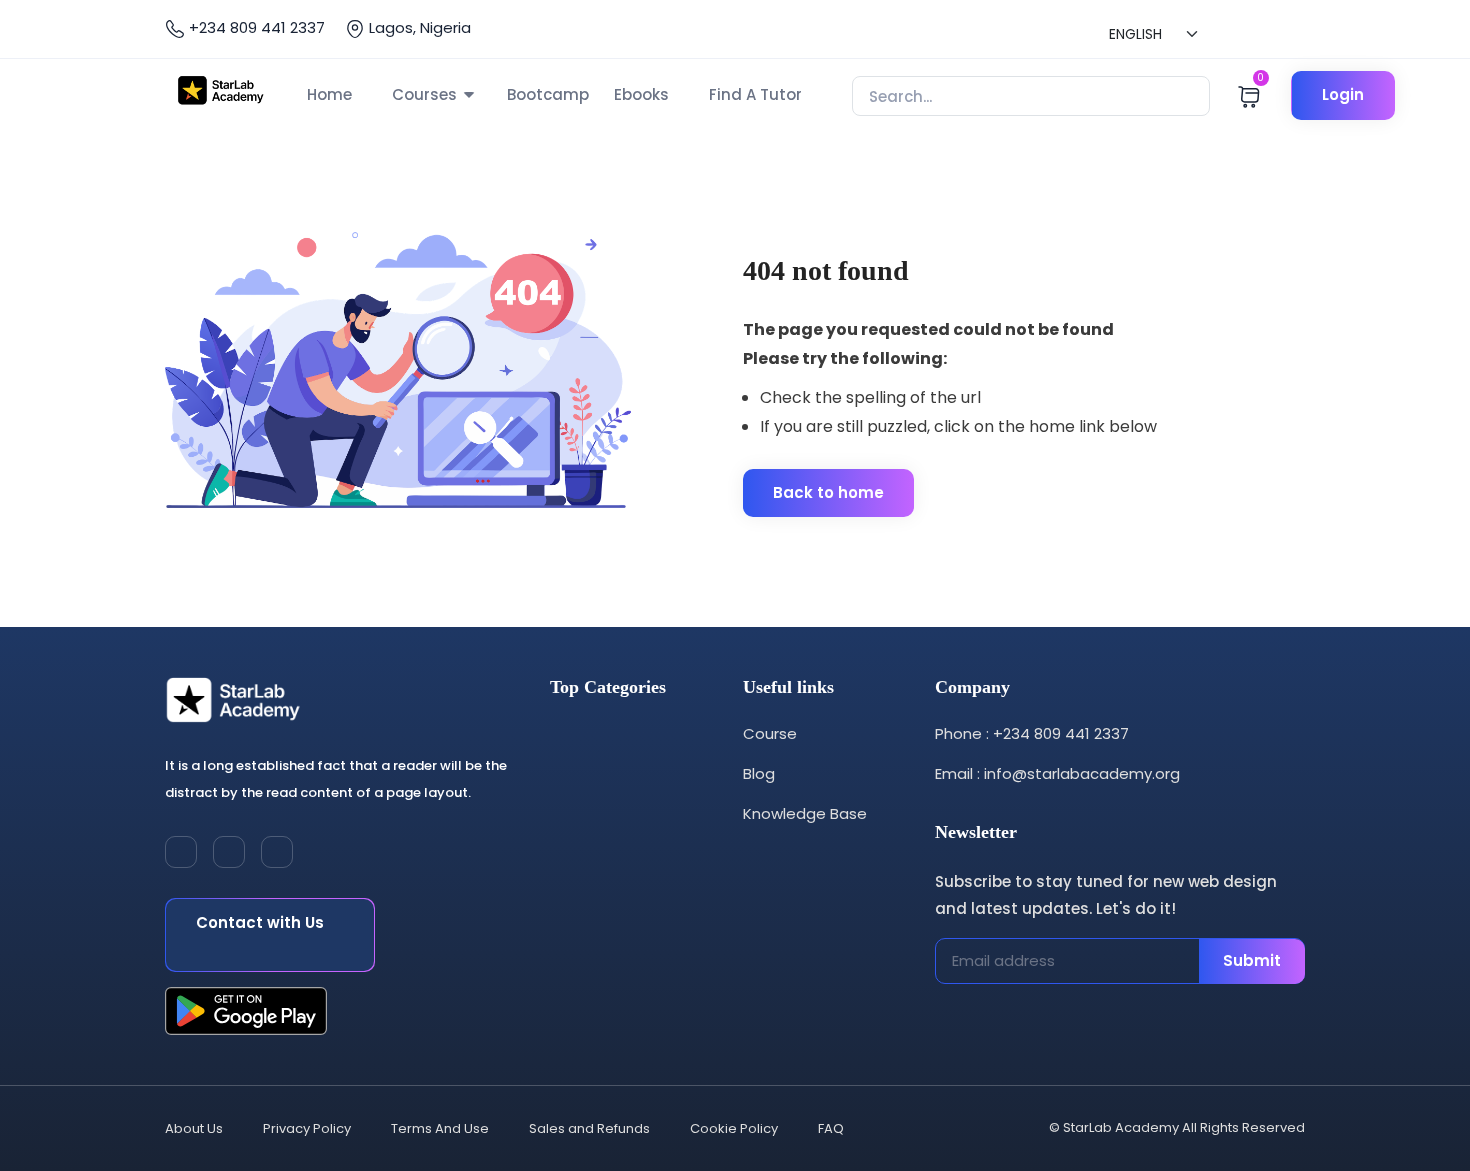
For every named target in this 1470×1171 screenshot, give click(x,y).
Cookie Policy (734, 1128)
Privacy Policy (307, 1128)
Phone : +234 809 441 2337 (1032, 733)
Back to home (828, 492)
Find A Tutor (755, 94)
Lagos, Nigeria (418, 27)
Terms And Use (440, 1128)
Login (1343, 94)
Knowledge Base (805, 813)
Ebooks (641, 94)
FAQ (831, 1128)
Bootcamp (548, 94)
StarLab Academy (1121, 1127)
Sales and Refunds (589, 1128)
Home (329, 94)
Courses (424, 94)
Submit (1252, 960)
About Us (194, 1128)
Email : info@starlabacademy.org (1057, 773)
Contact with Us (260, 922)
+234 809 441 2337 (255, 27)
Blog (759, 773)
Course (770, 733)
